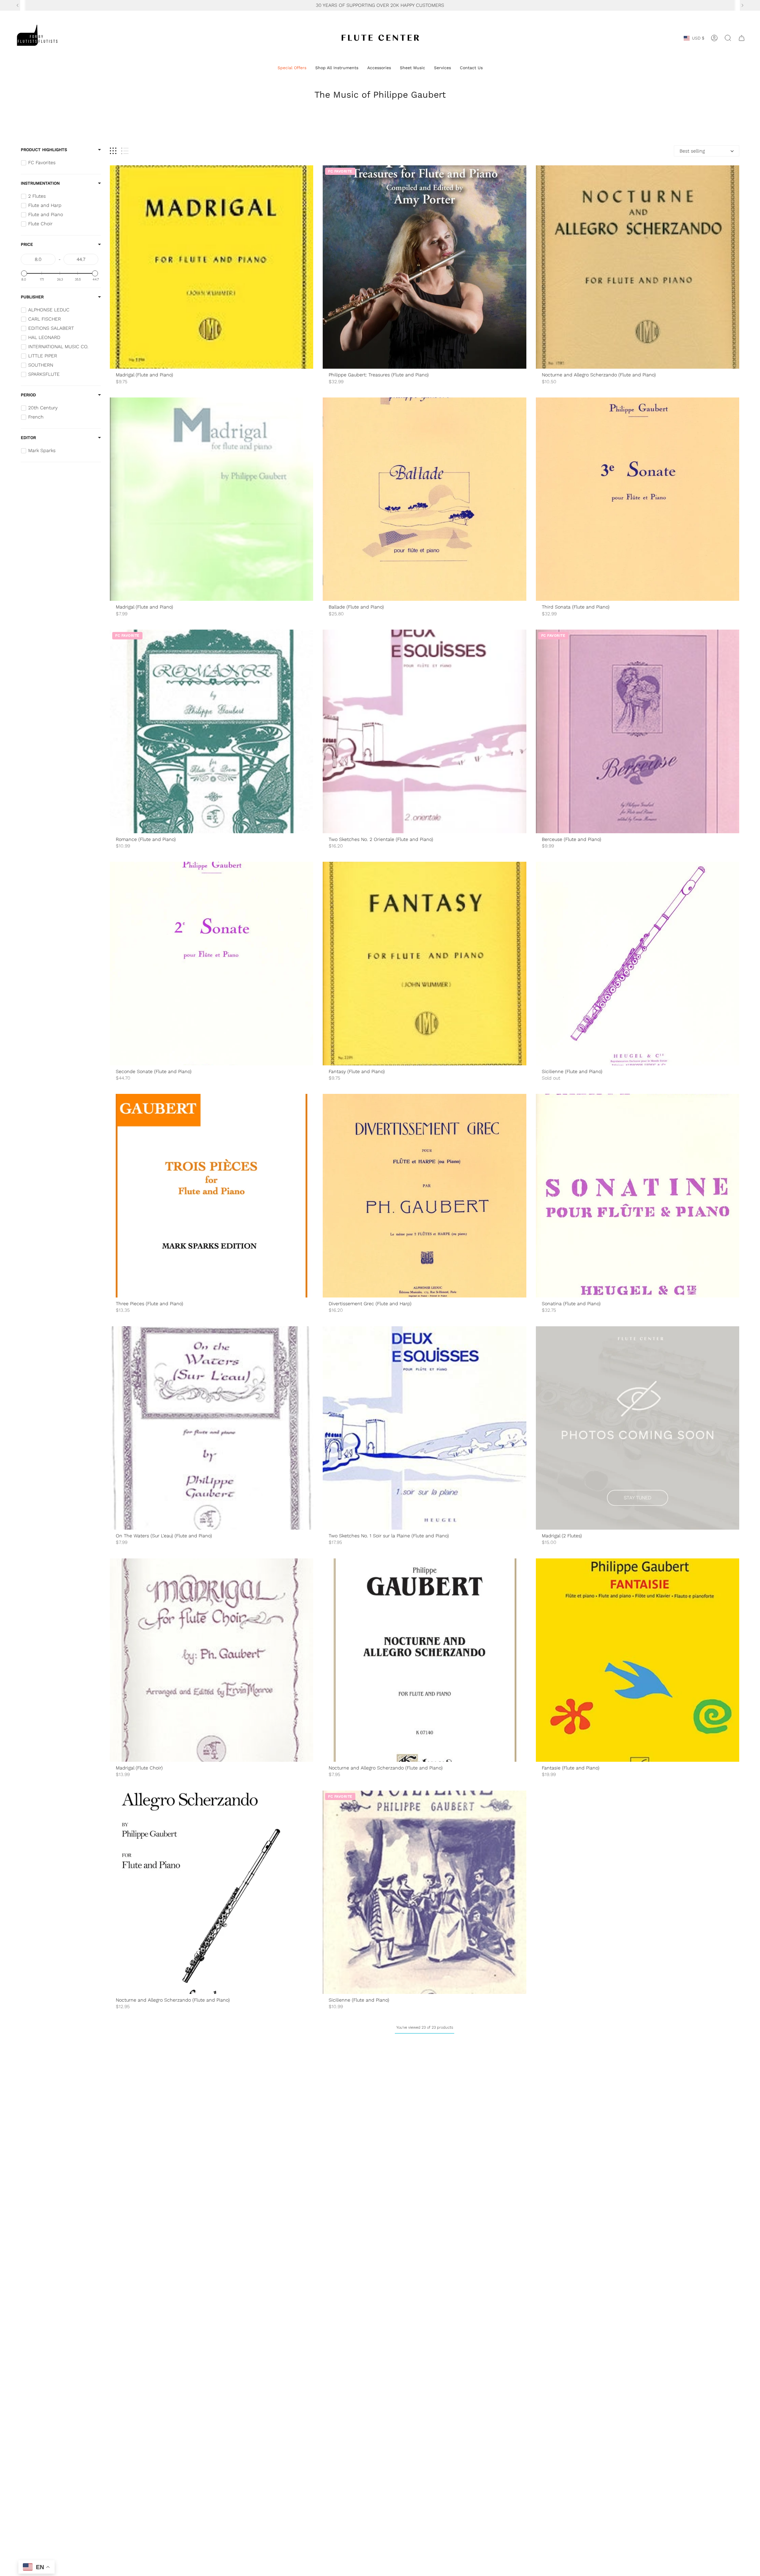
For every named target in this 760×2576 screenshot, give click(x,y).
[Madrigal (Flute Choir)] (212, 1660)
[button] (292, 68)
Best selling (692, 151)
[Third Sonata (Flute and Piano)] (638, 499)
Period (28, 395)
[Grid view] (113, 151)
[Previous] (18, 5)
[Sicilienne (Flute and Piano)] (638, 963)
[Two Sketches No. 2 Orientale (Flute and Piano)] (424, 731)
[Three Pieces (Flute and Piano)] (212, 1196)
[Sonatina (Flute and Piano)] (638, 1196)
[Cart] (742, 38)
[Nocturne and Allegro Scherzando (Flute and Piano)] (638, 267)
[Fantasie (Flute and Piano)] (638, 1660)
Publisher (32, 297)
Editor (28, 438)
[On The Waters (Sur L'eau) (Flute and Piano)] (212, 1428)
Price (27, 244)
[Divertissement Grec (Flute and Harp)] (424, 1196)
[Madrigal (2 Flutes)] (638, 1428)
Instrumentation (40, 183)
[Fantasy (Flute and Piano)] (424, 963)
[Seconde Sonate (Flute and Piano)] (212, 963)
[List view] (125, 151)
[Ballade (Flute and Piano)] (424, 499)
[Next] (742, 5)
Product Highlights (44, 150)
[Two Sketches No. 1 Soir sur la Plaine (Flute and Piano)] (424, 1428)
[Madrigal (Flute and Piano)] (212, 267)
